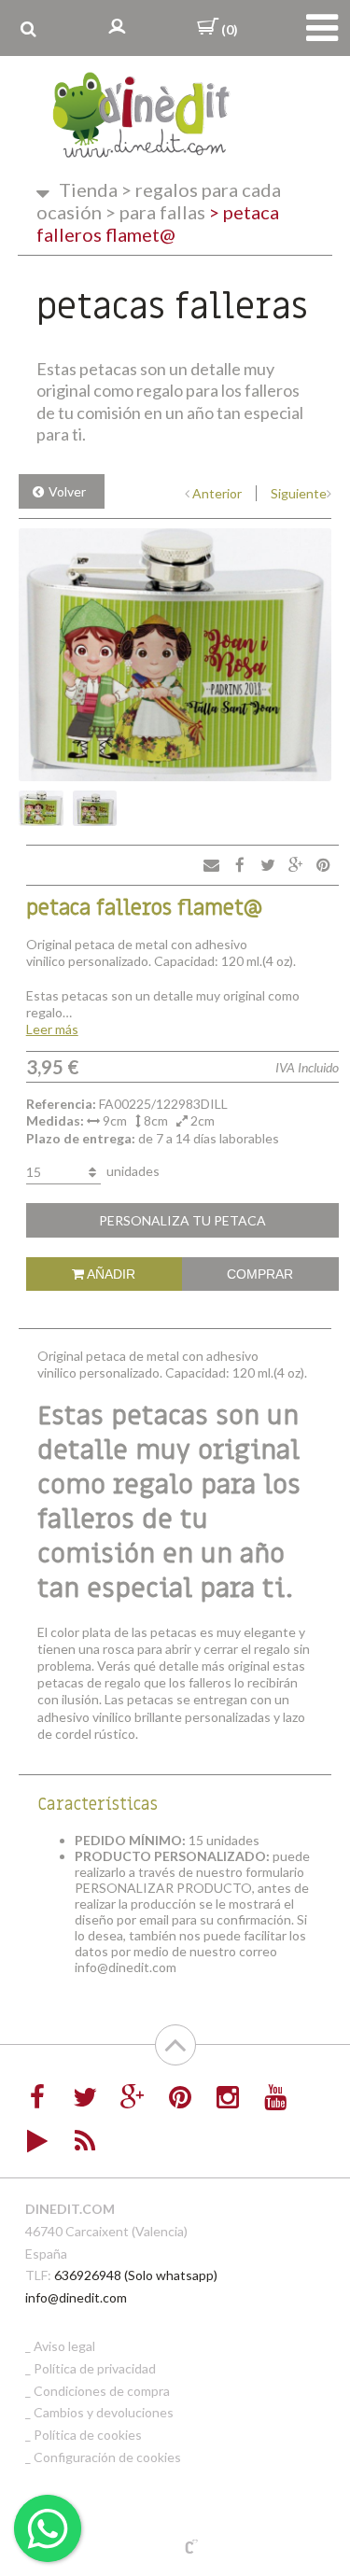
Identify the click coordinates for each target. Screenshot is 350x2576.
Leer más (52, 1029)
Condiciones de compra (102, 2391)
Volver (67, 491)
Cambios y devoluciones (104, 2412)
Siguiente (299, 493)
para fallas (155, 212)
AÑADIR (110, 1274)
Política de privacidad (95, 2368)
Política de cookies (88, 2435)
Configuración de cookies (107, 2457)
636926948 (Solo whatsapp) (136, 2275)
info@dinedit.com (76, 2297)
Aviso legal (64, 2346)
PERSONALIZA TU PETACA (182, 1220)
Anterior (217, 493)
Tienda (88, 189)
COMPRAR (260, 1274)
